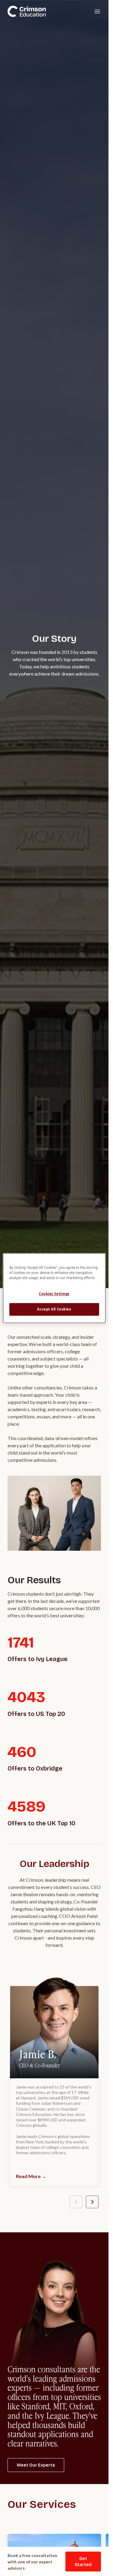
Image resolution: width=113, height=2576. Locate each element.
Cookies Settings (54, 1294)
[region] (54, 1288)
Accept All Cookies (54, 1309)
